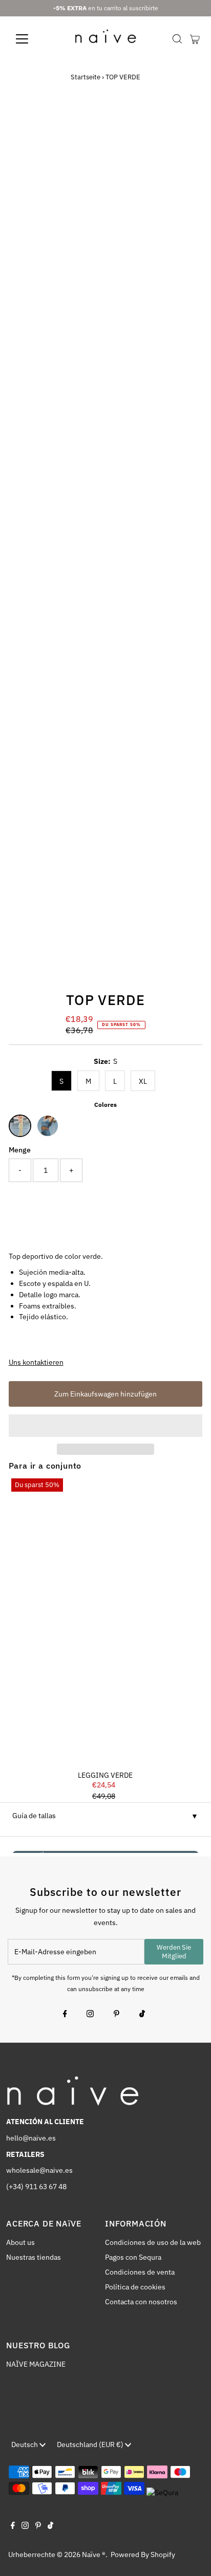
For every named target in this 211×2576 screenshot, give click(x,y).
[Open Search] (177, 39)
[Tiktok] (142, 2015)
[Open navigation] (31, 39)
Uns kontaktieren (36, 1363)
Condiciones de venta (140, 2272)
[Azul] (48, 1126)
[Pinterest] (117, 2015)
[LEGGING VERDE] (106, 1621)
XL (143, 1081)
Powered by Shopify (143, 2555)
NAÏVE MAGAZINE (36, 2364)
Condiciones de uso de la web (153, 2242)
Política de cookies (135, 2287)
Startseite (86, 77)
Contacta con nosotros (141, 2302)
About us (20, 2242)
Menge (20, 1150)
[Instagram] (90, 2015)
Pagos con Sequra (133, 2257)
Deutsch (25, 2444)
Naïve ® (94, 2555)
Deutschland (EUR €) (91, 2444)
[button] (106, 1426)
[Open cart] (195, 39)
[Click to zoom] (186, 125)
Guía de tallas (34, 1816)
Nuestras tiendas (34, 2257)
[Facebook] (65, 2015)
